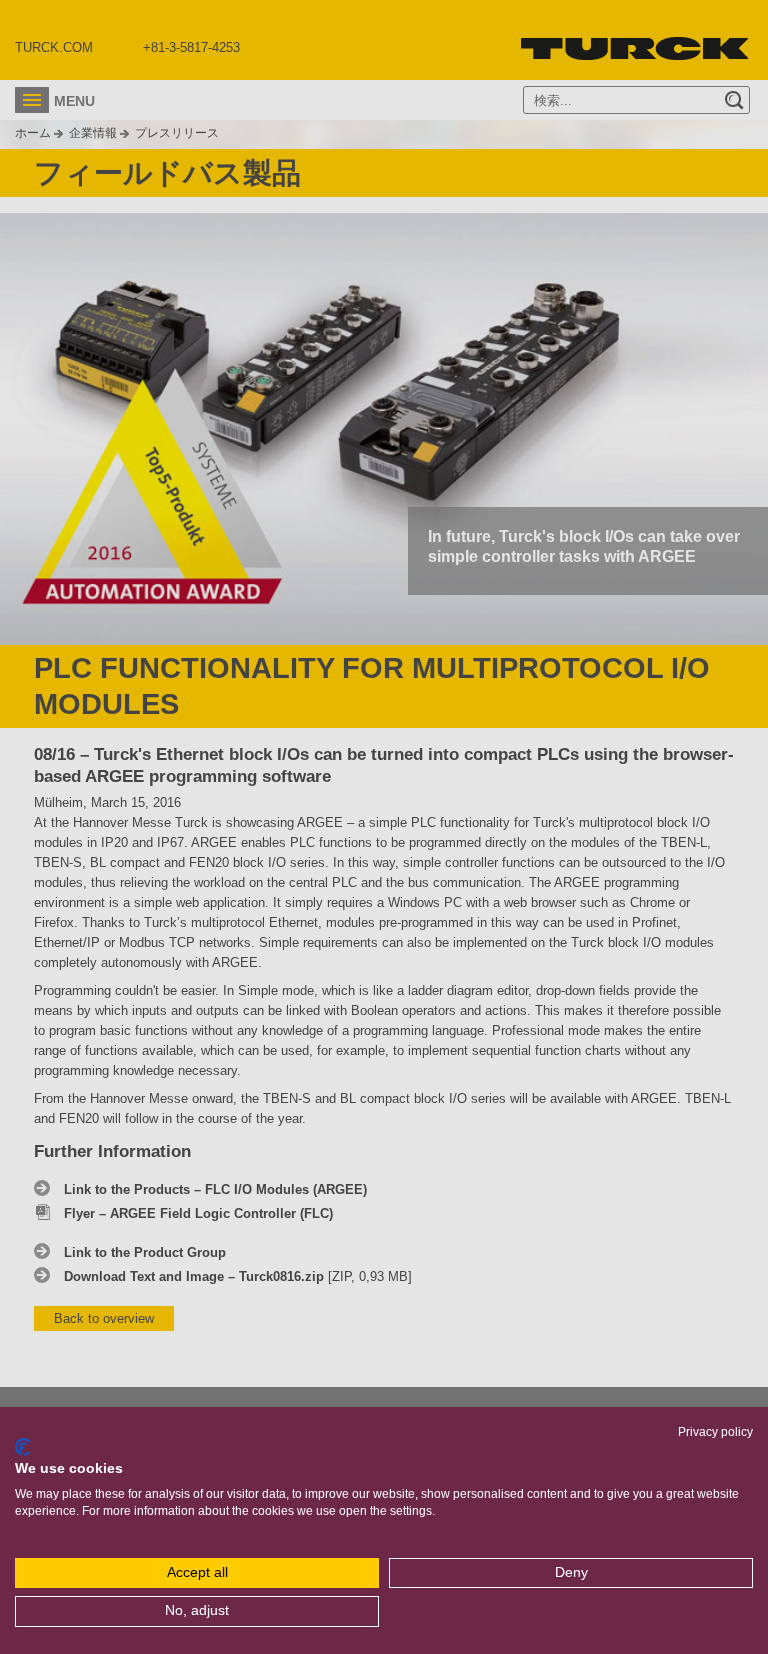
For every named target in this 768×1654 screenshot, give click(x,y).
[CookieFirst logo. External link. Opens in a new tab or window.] (22, 1447)
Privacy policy (715, 1432)
